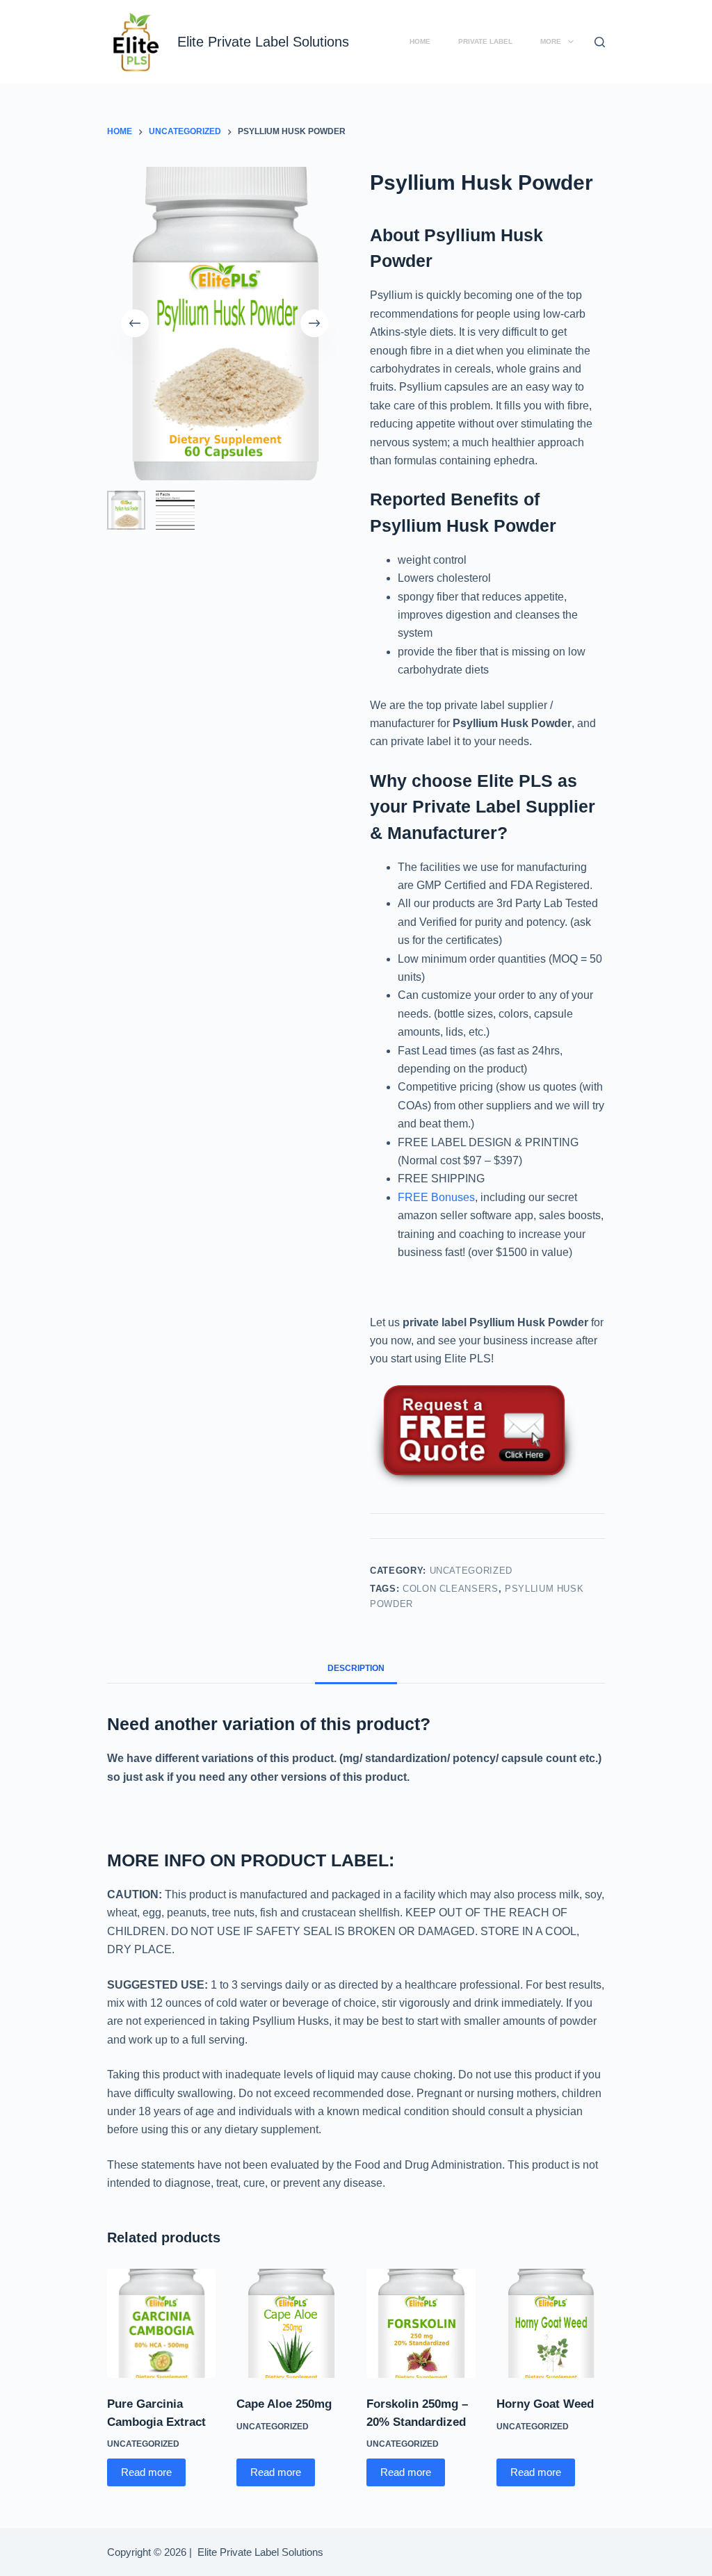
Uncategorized (471, 1571)
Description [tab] (356, 1668)
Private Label (485, 41)
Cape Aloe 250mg (284, 2404)
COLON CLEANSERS (451, 1589)
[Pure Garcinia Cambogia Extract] (162, 2323)
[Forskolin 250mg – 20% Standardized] (421, 2323)
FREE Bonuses (436, 1197)
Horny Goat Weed (545, 2404)
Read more (146, 2472)
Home (420, 41)
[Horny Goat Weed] (551, 2323)
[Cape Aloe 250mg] (291, 2323)
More (551, 41)
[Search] (600, 42)
